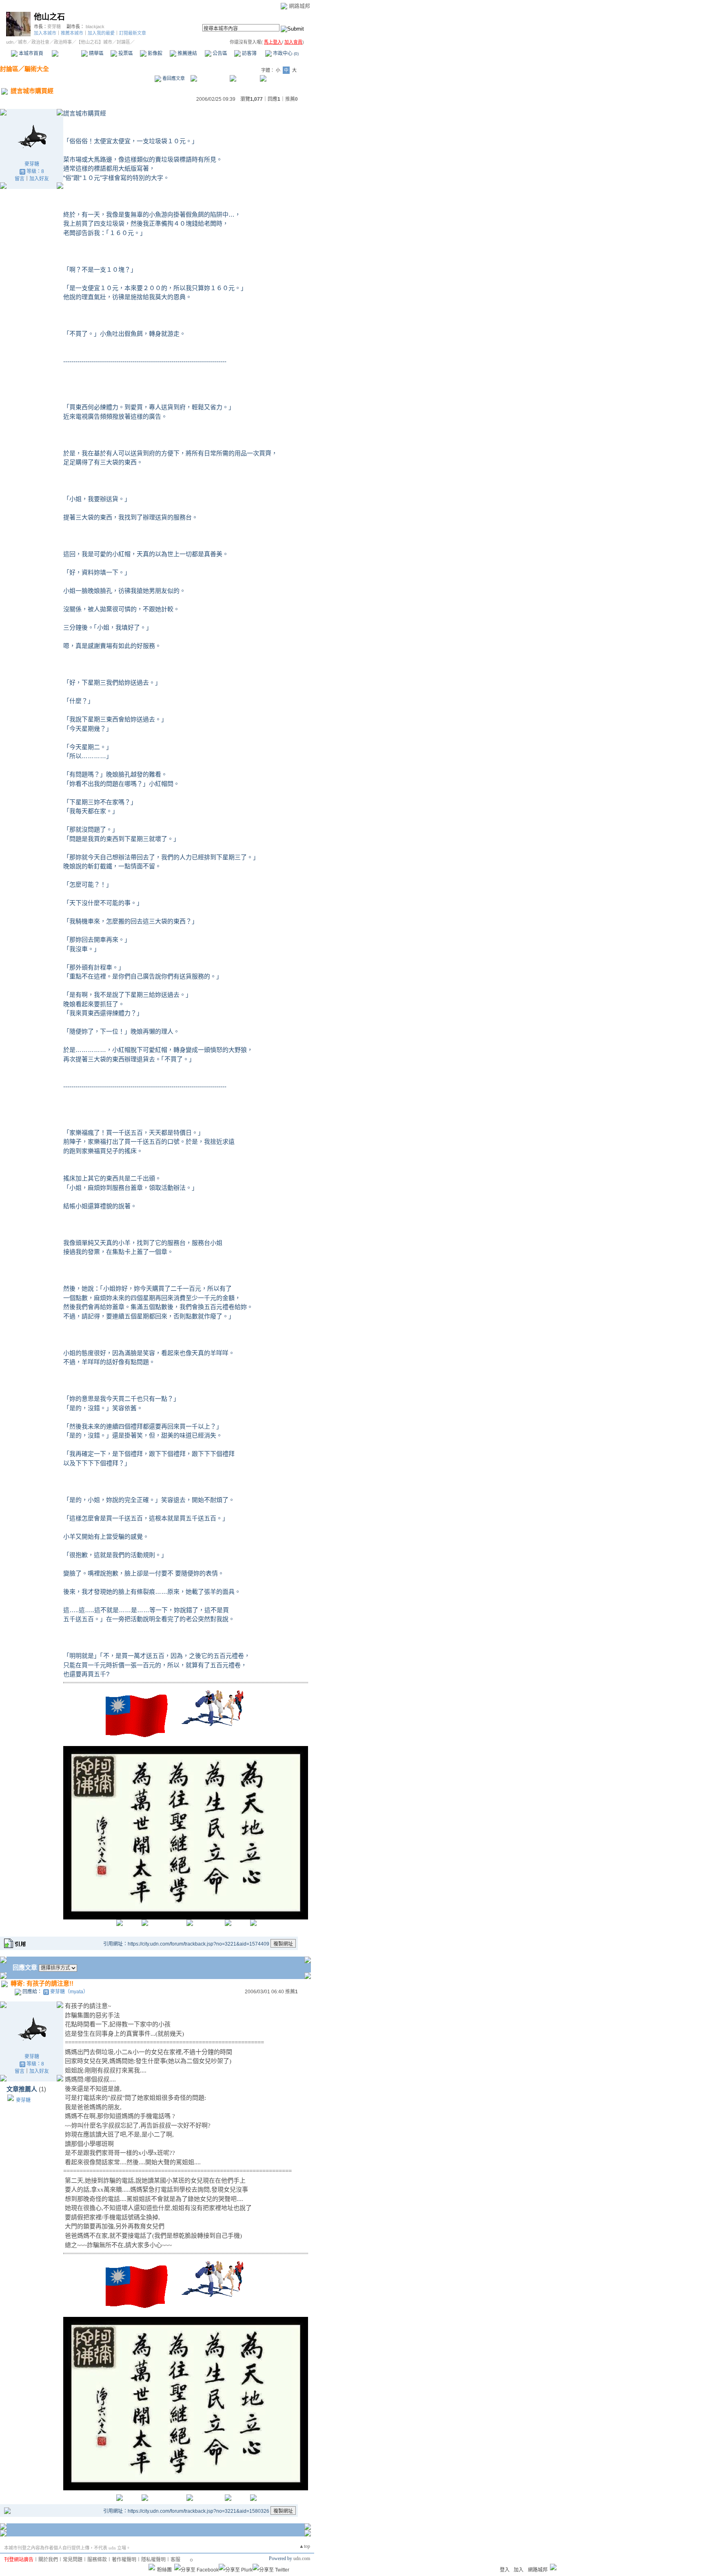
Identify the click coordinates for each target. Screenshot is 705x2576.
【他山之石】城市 (94, 42)
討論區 (66, 53)
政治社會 (40, 42)
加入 (519, 2570)
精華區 (96, 53)
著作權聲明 (124, 2560)
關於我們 (48, 2560)
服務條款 (97, 2560)
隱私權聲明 (153, 2560)
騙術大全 (37, 69)
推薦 (292, 99)
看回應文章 (173, 78)
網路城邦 (299, 6)
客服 (175, 2560)
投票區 (125, 53)
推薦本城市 (72, 33)
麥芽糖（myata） (69, 1992)
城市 (22, 42)
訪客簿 (249, 53)
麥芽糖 (54, 27)
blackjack (95, 27)
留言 (20, 179)
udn (10, 42)
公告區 (219, 53)
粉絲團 (164, 2570)
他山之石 (49, 17)
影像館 (154, 53)
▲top (305, 2546)
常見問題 (73, 2560)
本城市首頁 (30, 53)
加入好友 (39, 179)
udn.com (302, 2558)
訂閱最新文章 (133, 33)
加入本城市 (45, 33)
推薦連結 (187, 53)
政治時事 (63, 42)
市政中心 (285, 53)
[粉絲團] (152, 2567)
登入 (505, 2570)
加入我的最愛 (101, 33)
